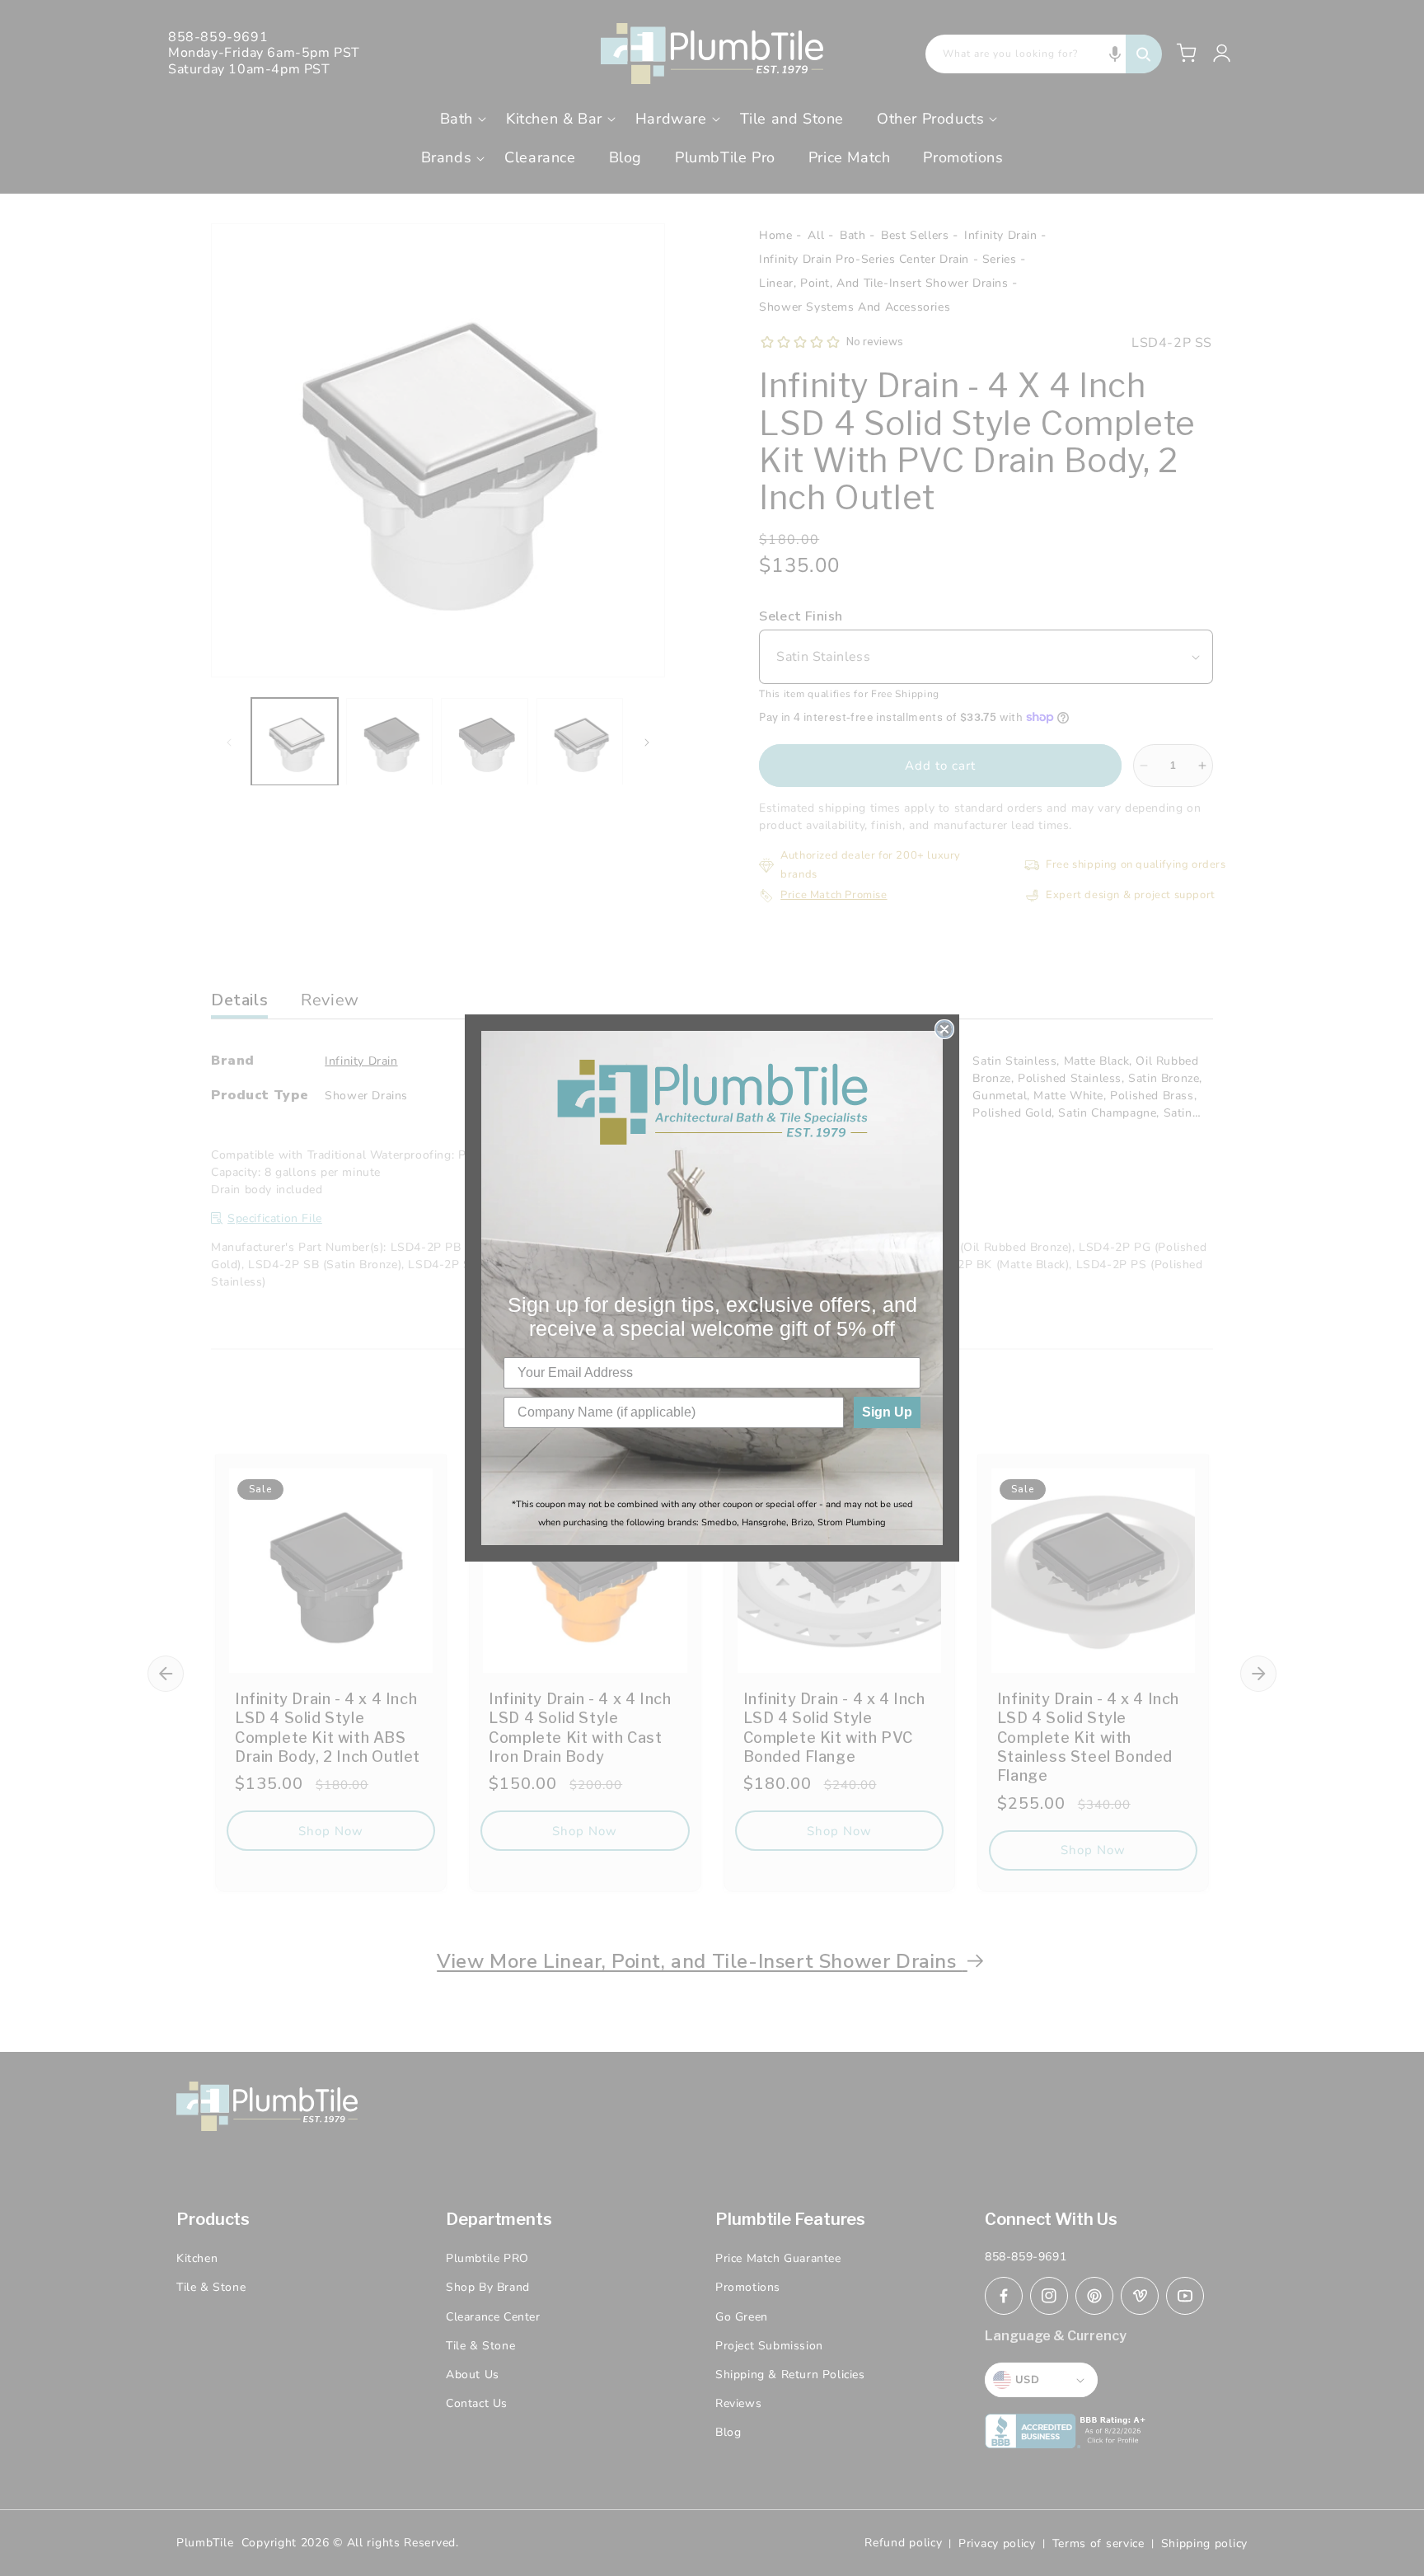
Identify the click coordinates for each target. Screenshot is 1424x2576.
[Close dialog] (944, 1029)
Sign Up (887, 1412)
